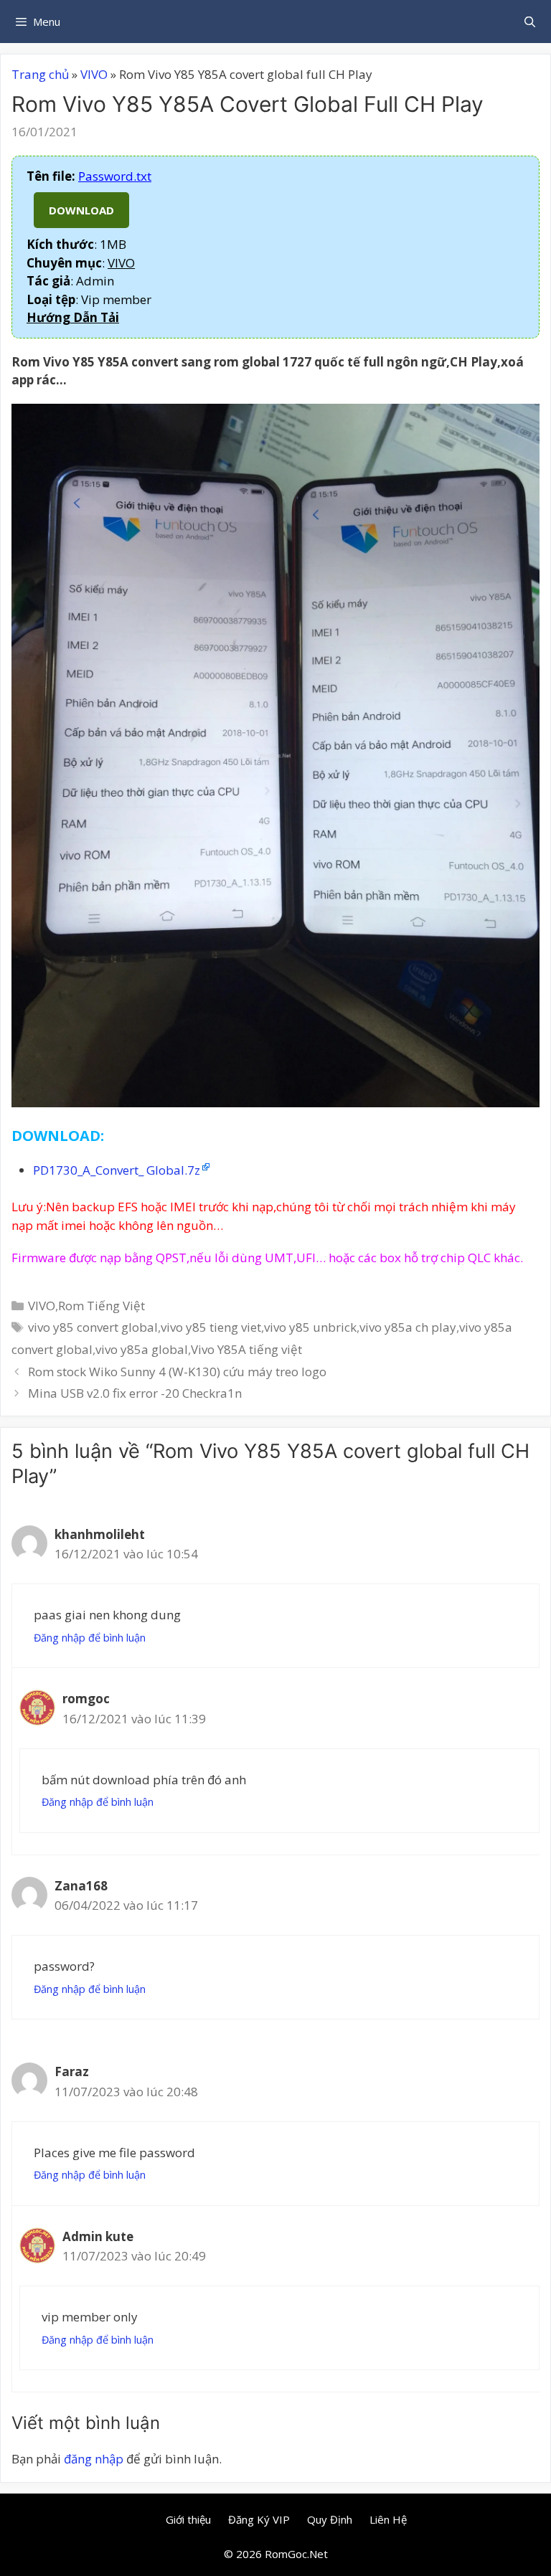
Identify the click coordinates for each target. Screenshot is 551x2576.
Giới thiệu (188, 2519)
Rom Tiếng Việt (102, 1306)
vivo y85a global (142, 1349)
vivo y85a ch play (408, 1327)
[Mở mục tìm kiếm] (530, 22)
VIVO (94, 74)
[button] (73, 317)
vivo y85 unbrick (310, 1327)
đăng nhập (94, 2459)
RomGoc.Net (296, 2554)
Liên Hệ (388, 2519)
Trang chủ (40, 74)
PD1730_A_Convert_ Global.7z (117, 1170)
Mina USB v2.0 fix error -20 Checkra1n (135, 1393)
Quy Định (330, 2519)
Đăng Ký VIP (259, 2519)
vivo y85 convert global (93, 1327)
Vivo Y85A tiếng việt (246, 1349)
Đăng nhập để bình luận (90, 1638)
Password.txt (115, 176)
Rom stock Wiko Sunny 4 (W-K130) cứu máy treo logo (177, 1372)
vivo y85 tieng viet (211, 1327)
